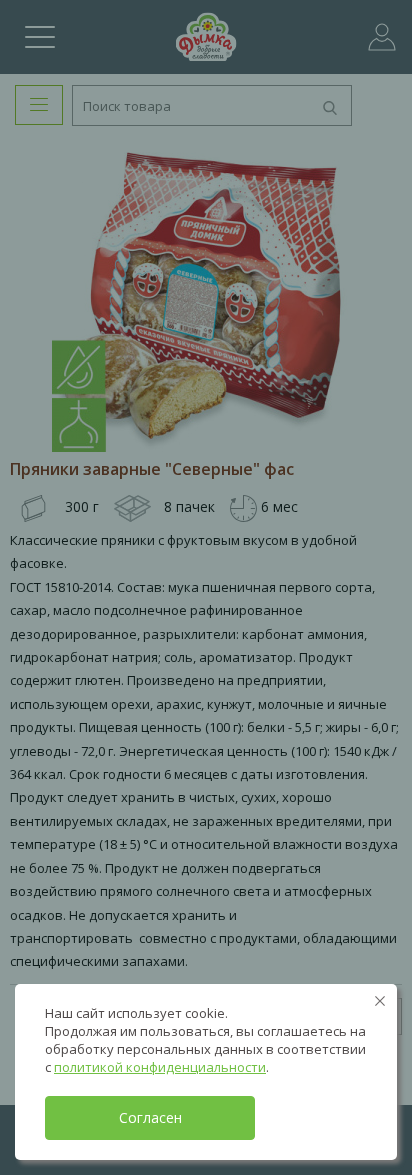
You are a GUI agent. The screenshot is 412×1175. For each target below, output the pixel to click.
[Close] (380, 1001)
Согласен (150, 1117)
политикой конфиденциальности (160, 1067)
